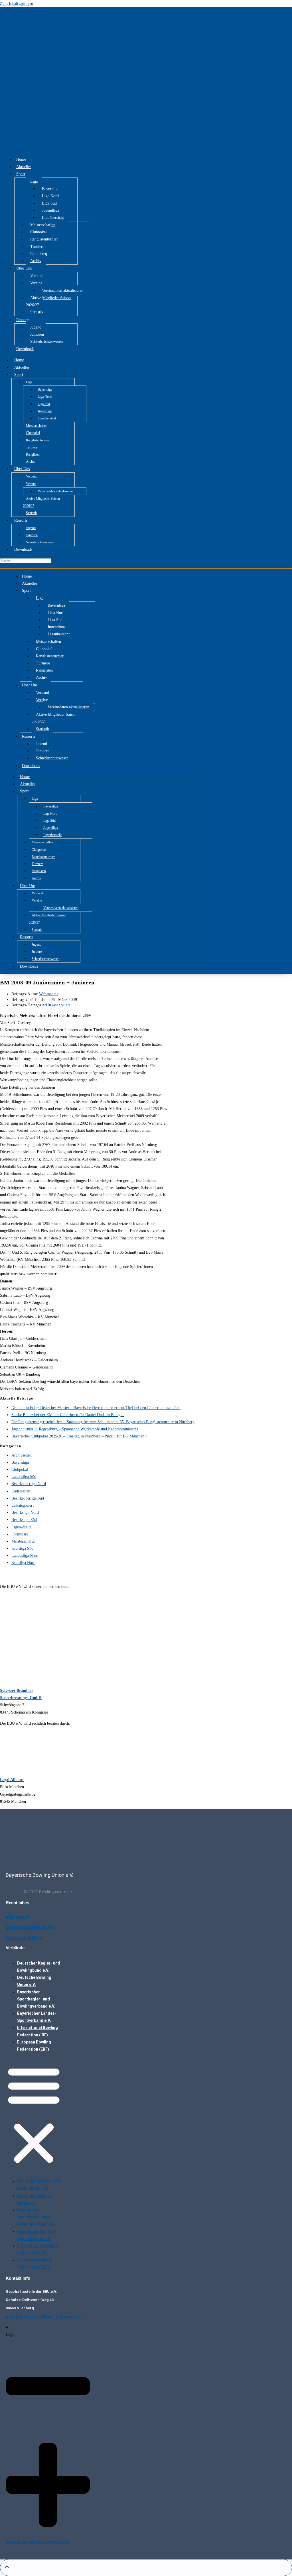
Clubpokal (38, 232)
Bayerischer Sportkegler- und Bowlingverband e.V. (36, 1999)
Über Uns (24, 268)
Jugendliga (50, 210)
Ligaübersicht (53, 218)
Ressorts (23, 320)
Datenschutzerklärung (30, 1927)
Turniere (37, 247)
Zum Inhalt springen (17, 4)
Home (21, 159)
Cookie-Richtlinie (24, 1938)
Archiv (36, 261)
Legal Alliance (12, 1780)
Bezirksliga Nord (25, 1513)
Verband (37, 276)
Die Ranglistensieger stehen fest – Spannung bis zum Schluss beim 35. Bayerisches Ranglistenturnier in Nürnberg (103, 1422)
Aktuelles (24, 167)
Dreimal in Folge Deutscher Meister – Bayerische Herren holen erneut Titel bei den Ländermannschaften (96, 1408)
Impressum (18, 1917)
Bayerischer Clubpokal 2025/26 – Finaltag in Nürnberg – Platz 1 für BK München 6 (79, 1436)
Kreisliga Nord (23, 1563)
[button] (34, 2115)
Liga (34, 181)
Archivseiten (22, 1455)
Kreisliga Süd (22, 1548)
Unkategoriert (58, 1005)
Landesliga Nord (25, 1556)
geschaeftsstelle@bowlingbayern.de (43, 2317)
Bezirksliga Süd (24, 1520)
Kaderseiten (21, 1491)
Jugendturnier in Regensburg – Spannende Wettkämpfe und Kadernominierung (75, 1429)
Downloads (25, 349)
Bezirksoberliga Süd (28, 1498)
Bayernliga (51, 189)
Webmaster (49, 994)
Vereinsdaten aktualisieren (63, 290)
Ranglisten (39, 254)
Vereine (36, 283)
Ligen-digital (22, 1527)
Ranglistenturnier (44, 239)
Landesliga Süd (24, 1477)
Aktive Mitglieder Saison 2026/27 (48, 301)
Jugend (36, 327)
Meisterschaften (43, 225)
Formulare (20, 1534)
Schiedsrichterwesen (46, 341)
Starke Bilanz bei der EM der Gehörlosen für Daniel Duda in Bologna (68, 1415)
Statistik (37, 312)
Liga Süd (49, 203)
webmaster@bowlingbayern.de (37, 2542)
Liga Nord (50, 196)
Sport (21, 174)
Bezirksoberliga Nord (29, 1484)
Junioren (37, 334)
